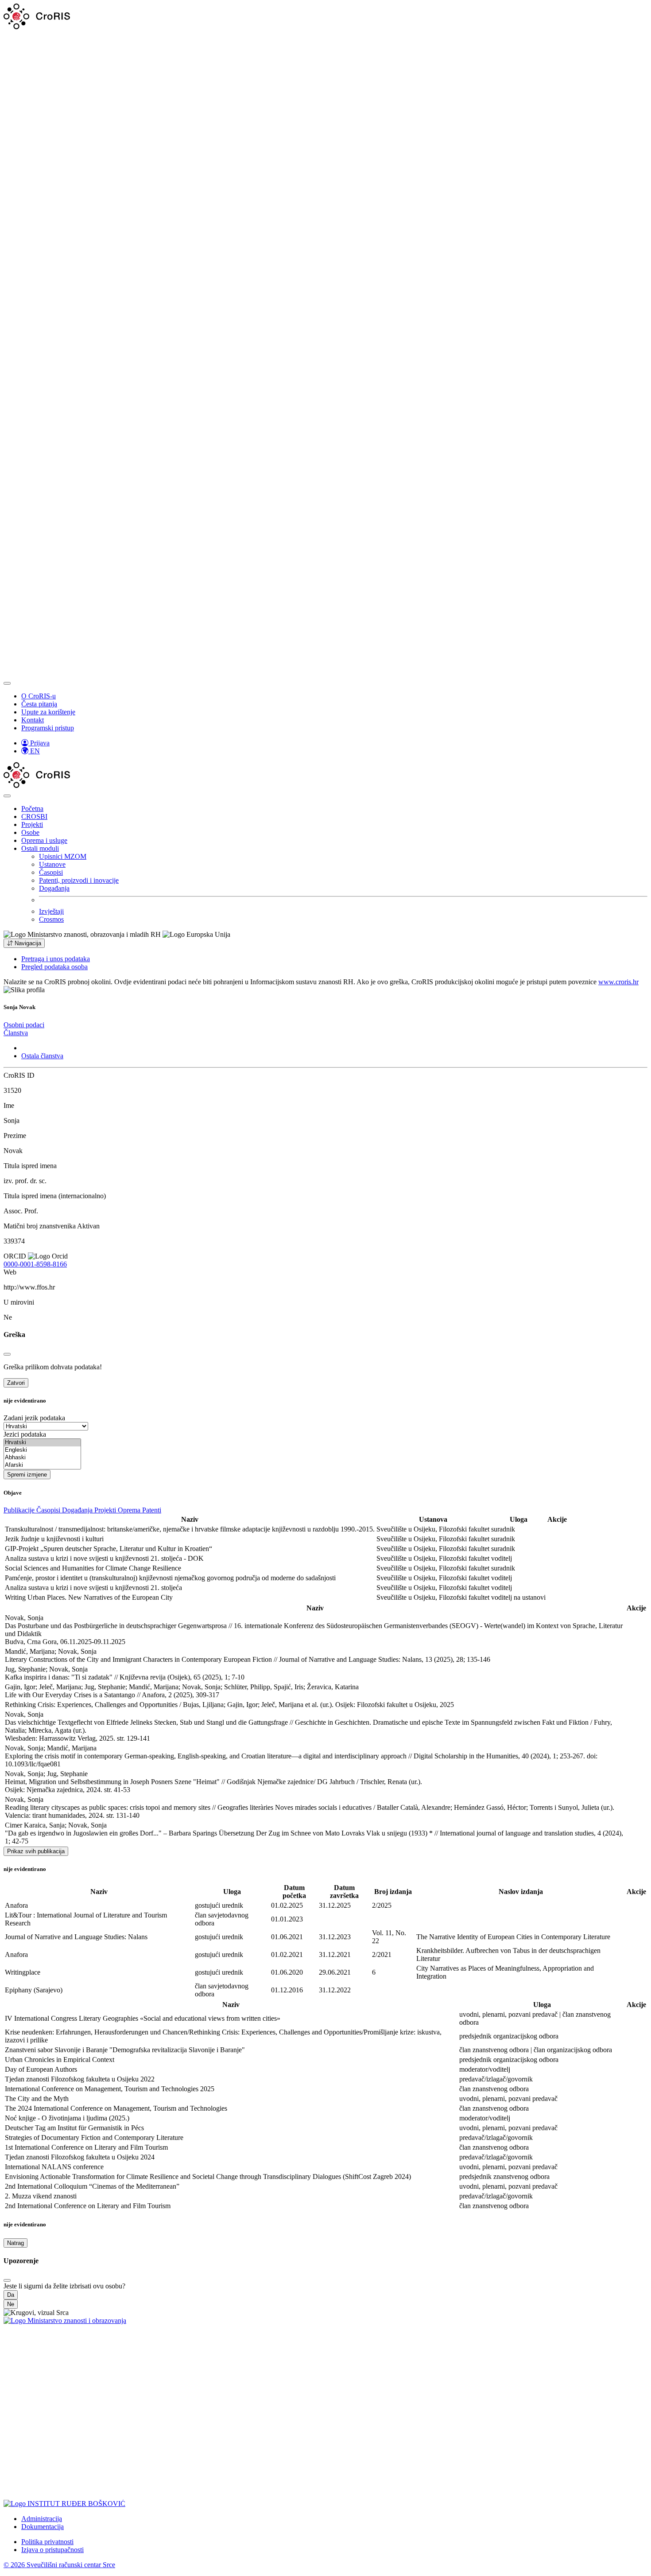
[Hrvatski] (42, 1443)
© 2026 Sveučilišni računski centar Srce (59, 2565)
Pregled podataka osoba (54, 967)
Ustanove (52, 864)
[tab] (24, 1025)
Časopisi (51, 872)
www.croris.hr (618, 982)
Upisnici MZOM (63, 856)
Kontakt (33, 720)
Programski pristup (48, 728)
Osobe (30, 832)
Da (11, 2295)
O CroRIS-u (39, 696)
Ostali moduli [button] (40, 848)
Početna (32, 809)
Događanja (54, 888)
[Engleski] (42, 1450)
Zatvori (16, 1383)
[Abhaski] (42, 1458)
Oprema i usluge (44, 840)
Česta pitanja (39, 704)
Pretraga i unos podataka (56, 959)
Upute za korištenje (48, 712)
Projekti (32, 824)
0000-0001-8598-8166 (35, 1264)
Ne (11, 2304)
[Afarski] (42, 1465)
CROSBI (34, 816)
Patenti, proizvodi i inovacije (79, 880)
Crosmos (51, 919)
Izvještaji (51, 911)
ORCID (15, 1256)
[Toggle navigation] (7, 683)
